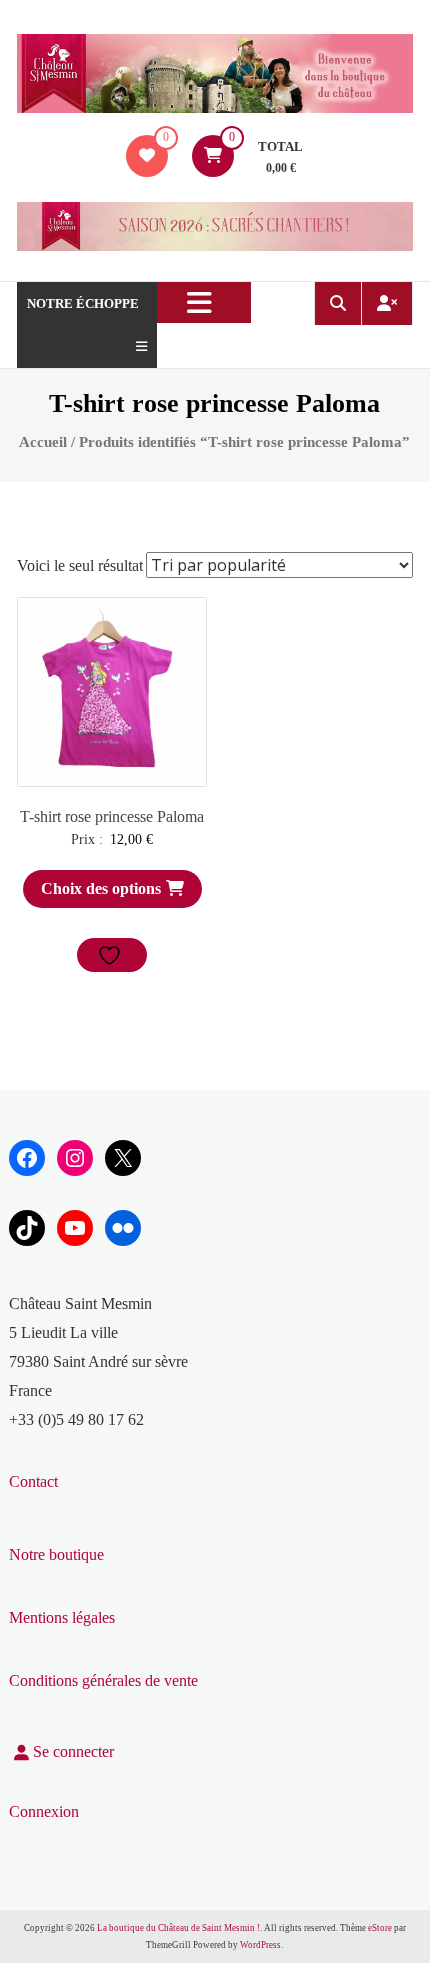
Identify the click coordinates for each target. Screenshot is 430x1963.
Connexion (44, 1811)
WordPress (260, 1945)
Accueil (43, 442)
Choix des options (101, 888)
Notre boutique (56, 1554)
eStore (380, 1928)
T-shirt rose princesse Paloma (112, 816)
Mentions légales (62, 1617)
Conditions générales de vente (103, 1680)
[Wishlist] (147, 155)
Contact (33, 1481)
